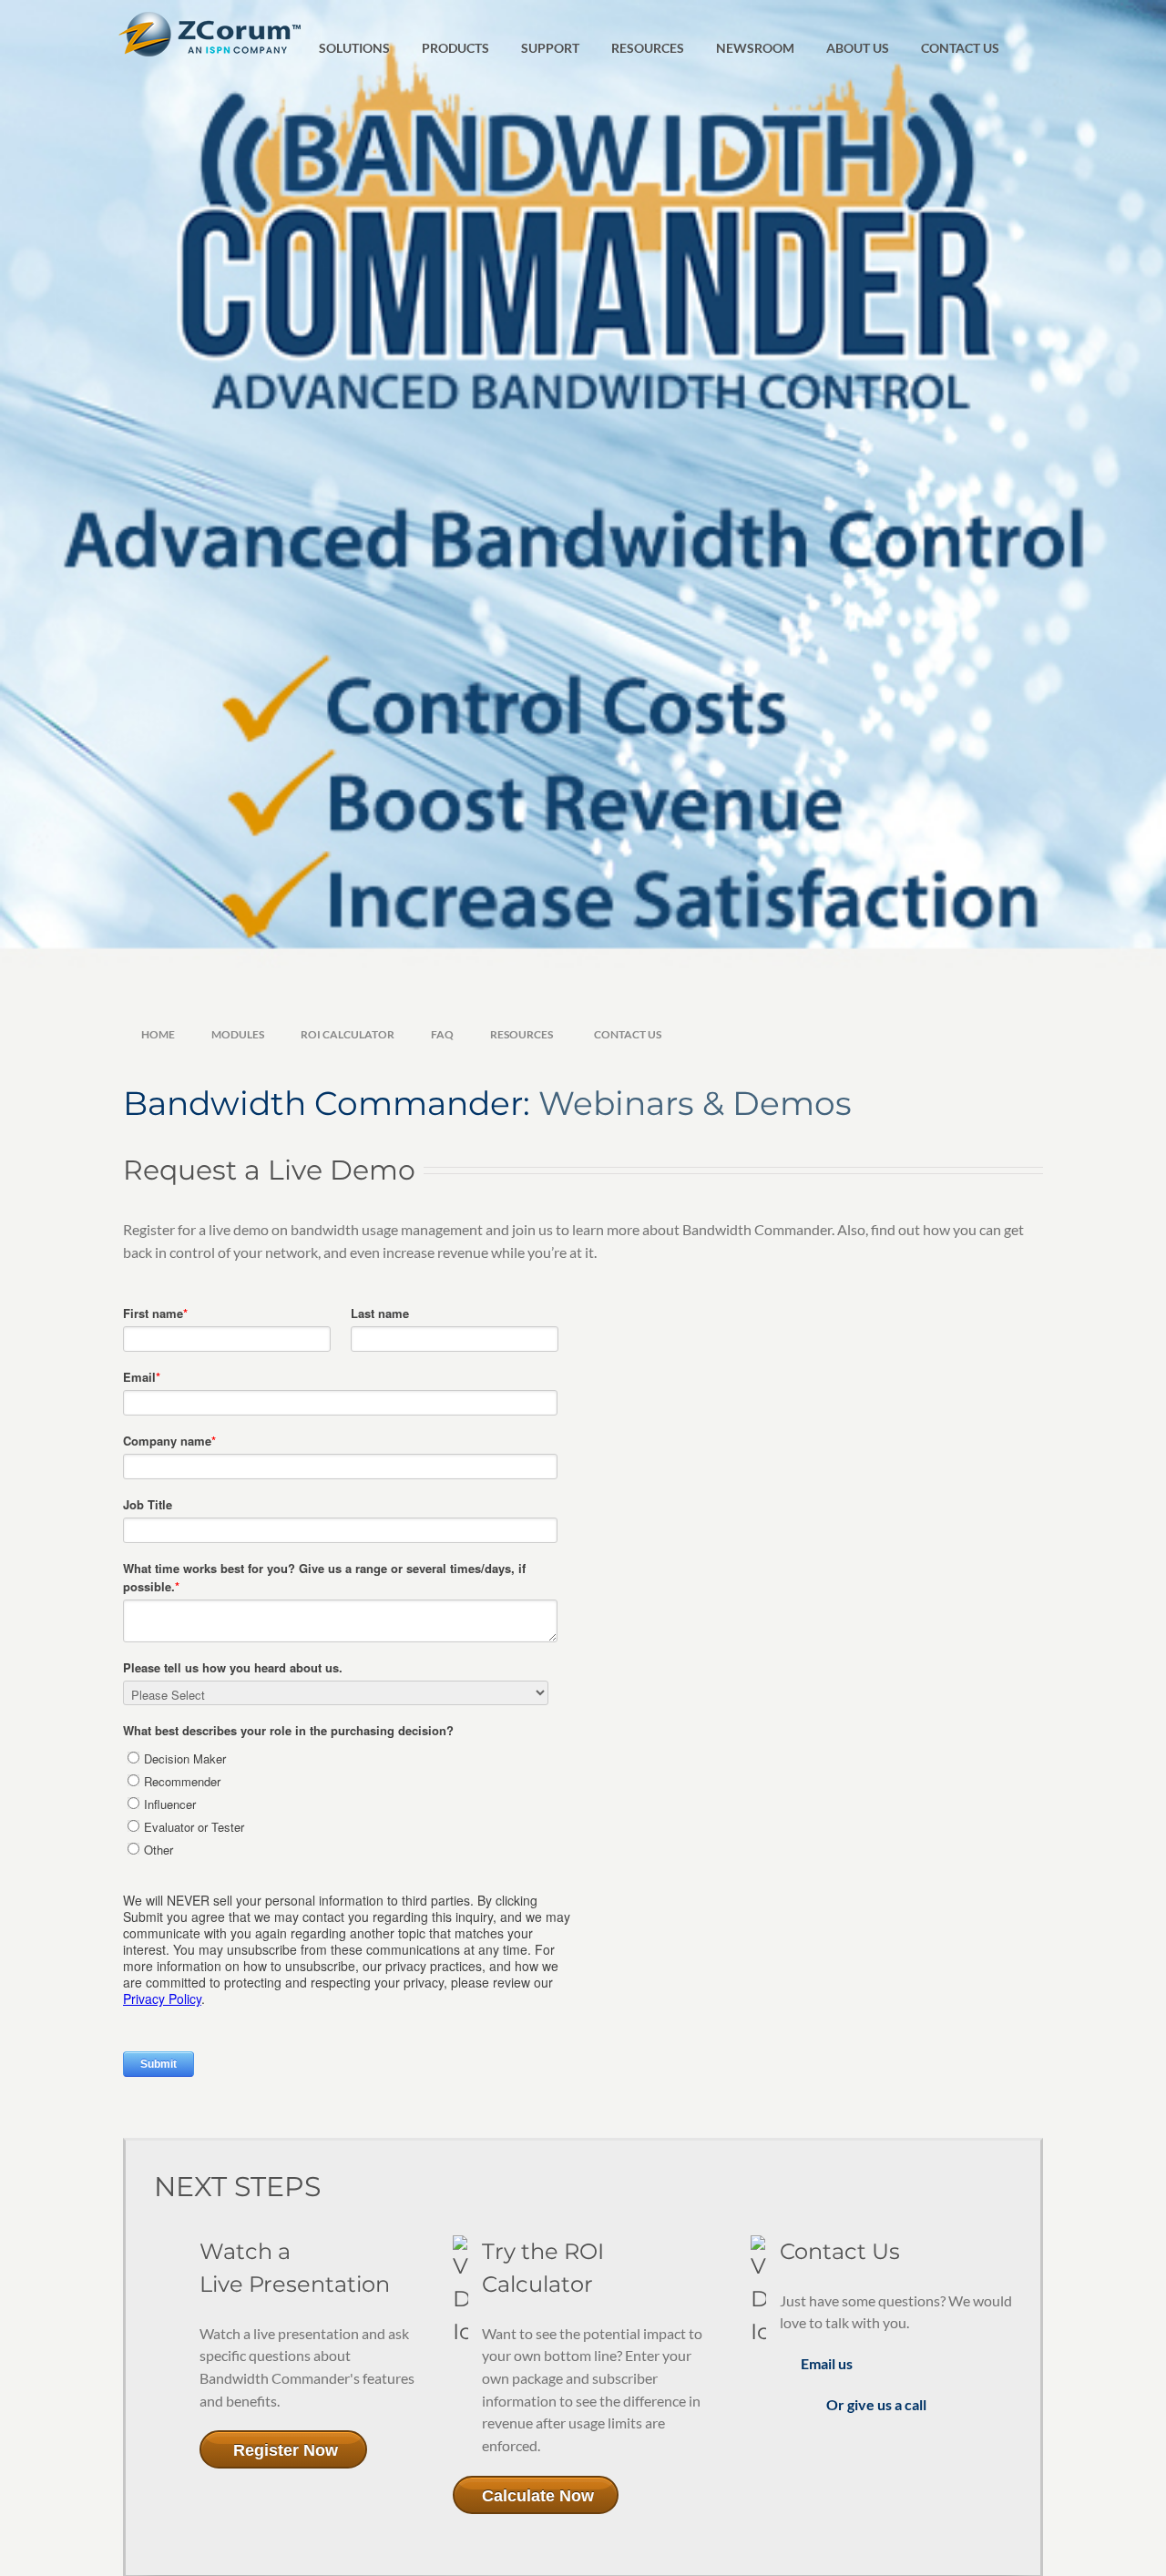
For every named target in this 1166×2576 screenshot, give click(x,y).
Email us (827, 2363)
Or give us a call (876, 2404)
